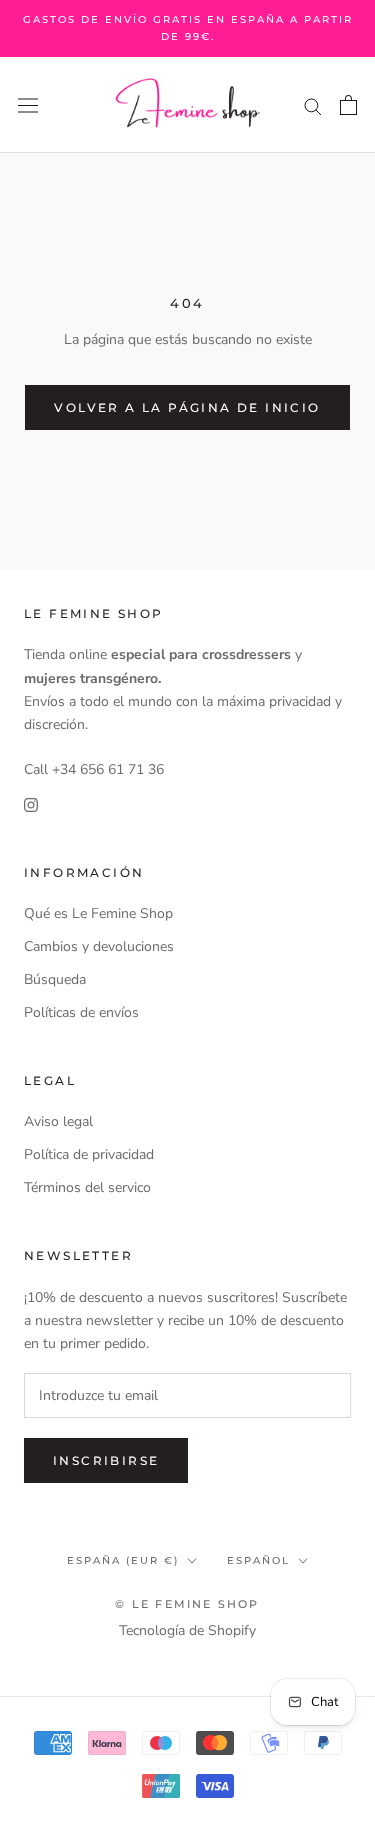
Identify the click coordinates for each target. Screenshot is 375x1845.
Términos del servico (87, 1187)
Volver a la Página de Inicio (187, 407)
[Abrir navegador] (28, 105)
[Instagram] (31, 803)
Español (258, 1560)
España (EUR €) (123, 1560)
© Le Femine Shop (187, 1604)
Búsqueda (55, 979)
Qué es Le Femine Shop (98, 913)
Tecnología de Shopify (187, 1630)
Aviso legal (58, 1121)
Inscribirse (106, 1460)
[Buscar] (313, 105)
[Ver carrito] (348, 105)
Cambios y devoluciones (99, 946)
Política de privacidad (89, 1154)
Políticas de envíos (81, 1012)
